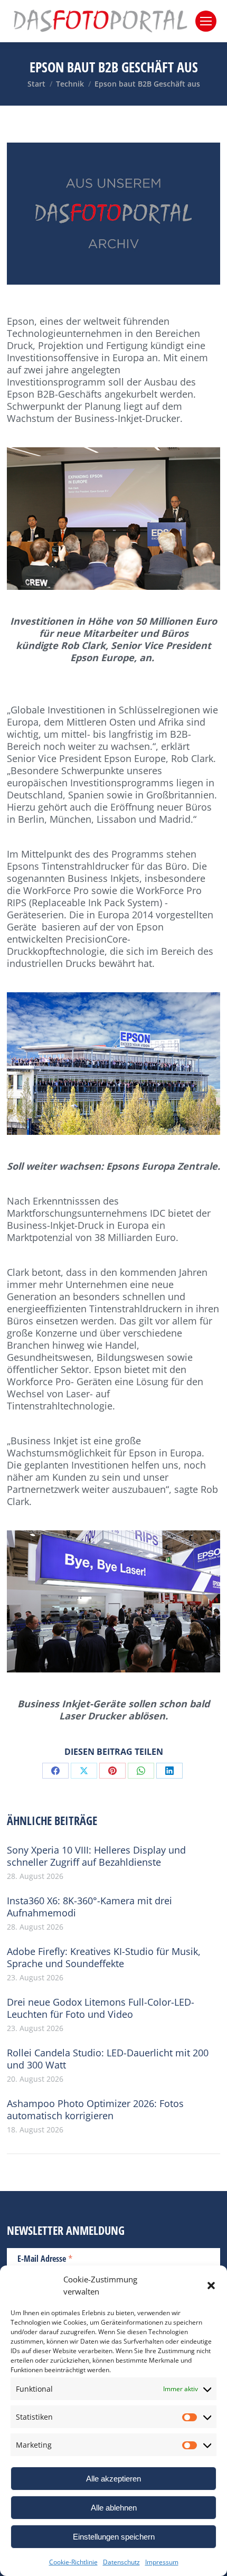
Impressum (162, 2562)
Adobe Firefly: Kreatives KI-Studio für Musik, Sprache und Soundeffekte (104, 1958)
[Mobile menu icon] (206, 21)
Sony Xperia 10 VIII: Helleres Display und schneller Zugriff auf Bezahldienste (96, 1856)
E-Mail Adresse (45, 2258)
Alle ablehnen (114, 2508)
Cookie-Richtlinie (73, 2562)
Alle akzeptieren (113, 2479)
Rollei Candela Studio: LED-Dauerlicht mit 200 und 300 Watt (108, 2059)
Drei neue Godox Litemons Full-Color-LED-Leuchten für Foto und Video (101, 2008)
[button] (211, 2286)
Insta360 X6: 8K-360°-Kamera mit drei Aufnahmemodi (89, 1907)
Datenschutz (121, 2562)
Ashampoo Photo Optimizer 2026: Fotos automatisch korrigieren (95, 2110)
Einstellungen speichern (114, 2537)
